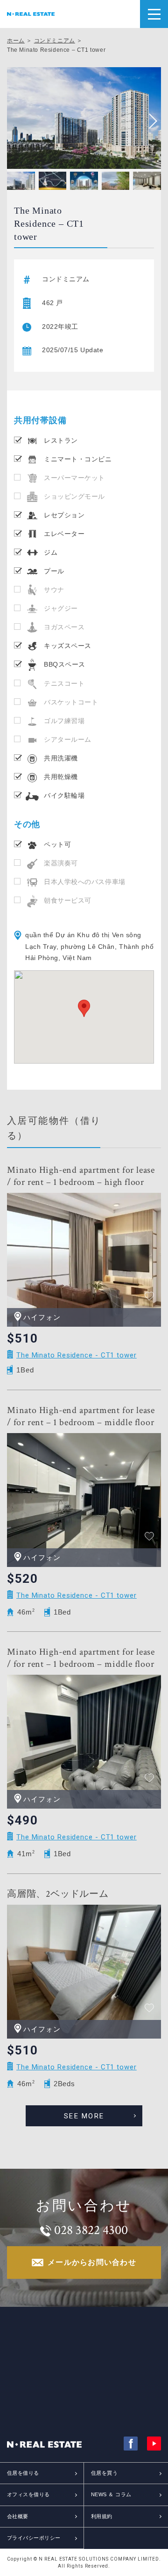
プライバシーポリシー (34, 2538)
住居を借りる (23, 2473)
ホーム (16, 41)
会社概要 (18, 2516)
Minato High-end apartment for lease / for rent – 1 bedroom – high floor (81, 1176)
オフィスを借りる (28, 2494)
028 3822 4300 (91, 2230)
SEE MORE (84, 2116)
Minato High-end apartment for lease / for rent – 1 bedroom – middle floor (81, 1416)
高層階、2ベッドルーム (58, 1894)
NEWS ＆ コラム (111, 2494)
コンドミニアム (55, 41)
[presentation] (149, 121)
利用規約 (102, 2516)
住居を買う (104, 2473)
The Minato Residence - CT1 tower (77, 1355)
